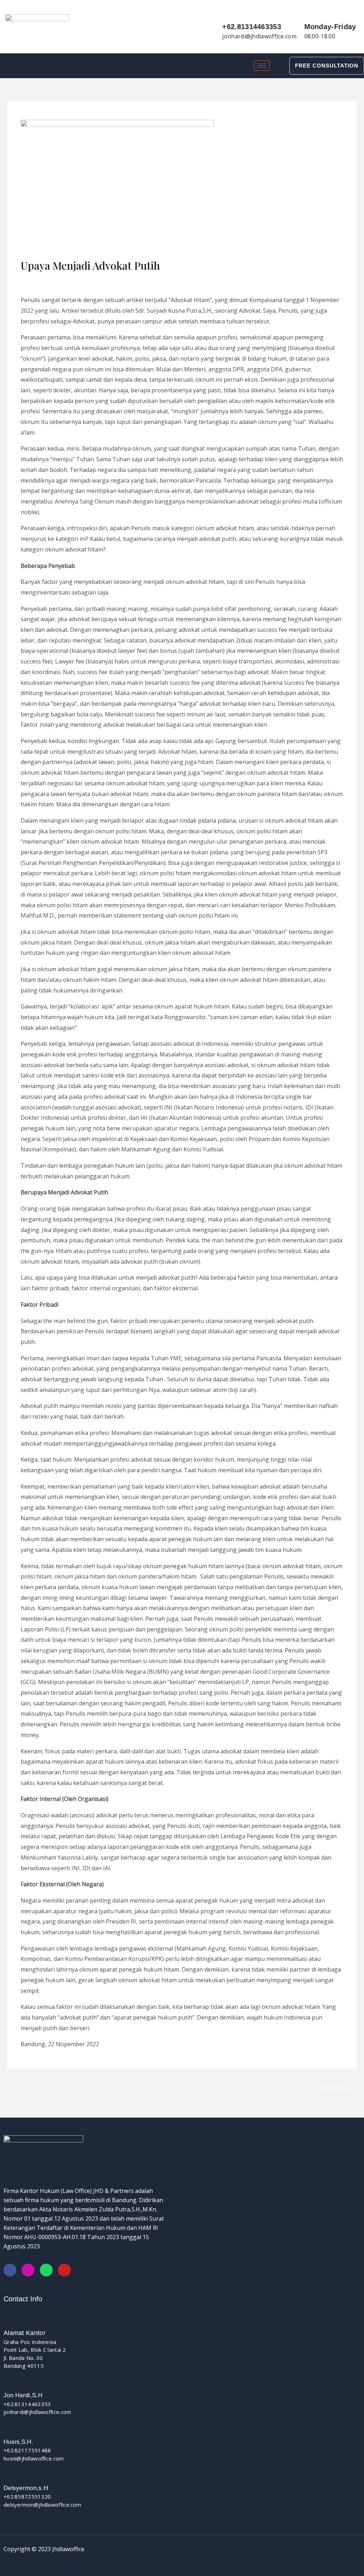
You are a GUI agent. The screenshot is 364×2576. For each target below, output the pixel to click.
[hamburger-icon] (262, 66)
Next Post (339, 2087)
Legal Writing (42, 279)
